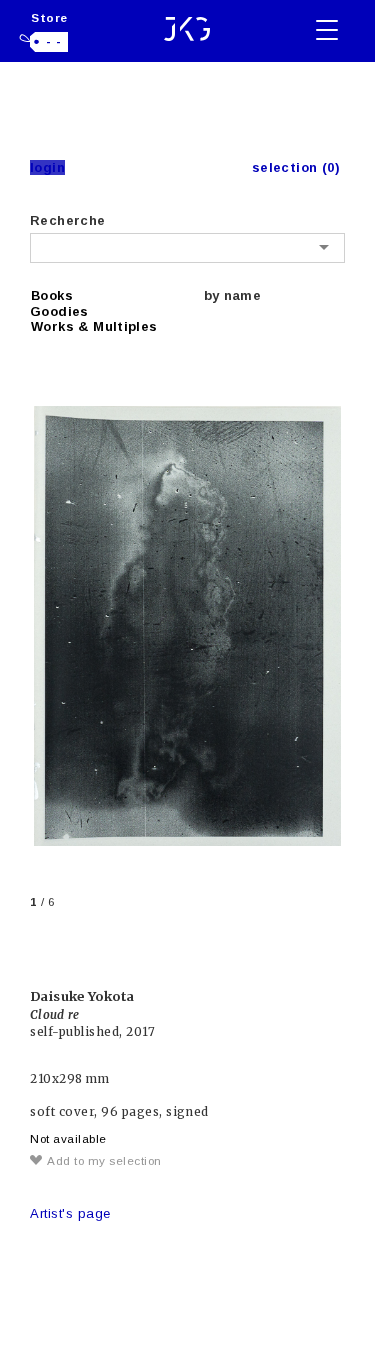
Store (49, 17)
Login (47, 167)
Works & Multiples (94, 326)
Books (52, 295)
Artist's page (70, 1213)
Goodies (59, 311)
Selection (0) (296, 167)
